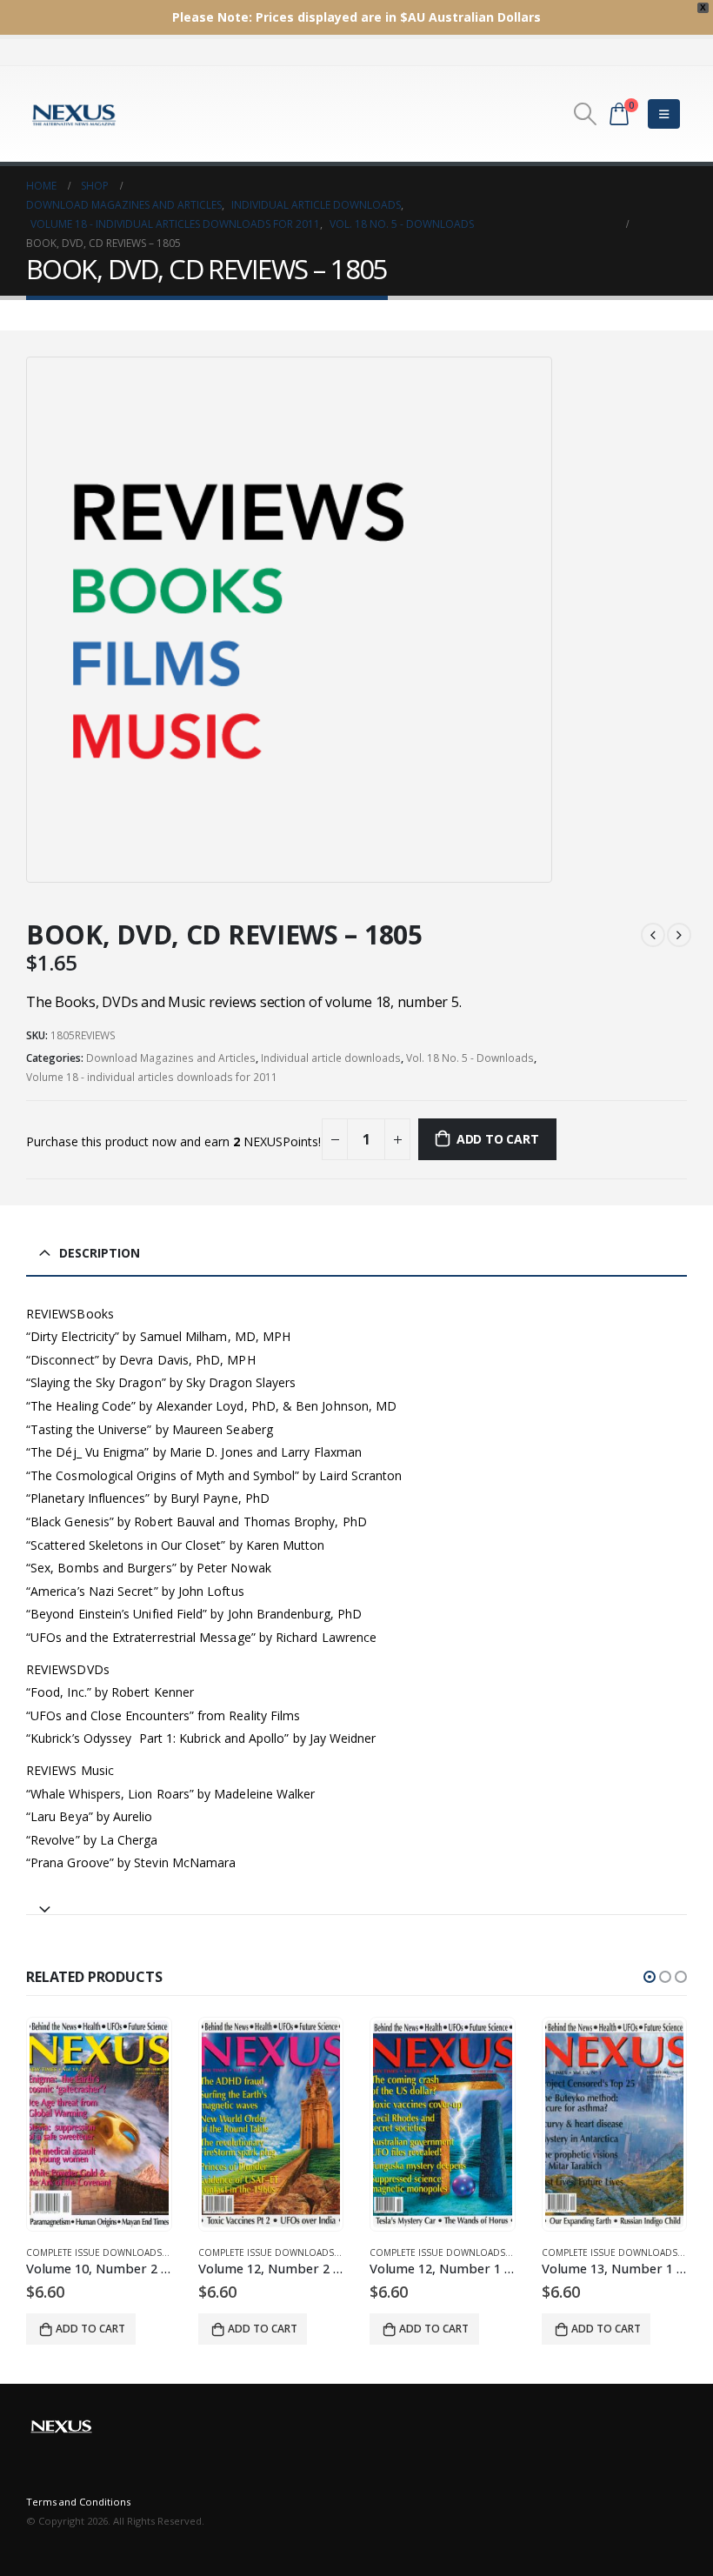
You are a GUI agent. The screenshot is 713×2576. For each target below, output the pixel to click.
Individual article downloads (331, 1058)
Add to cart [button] (90, 2329)
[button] (650, 1977)
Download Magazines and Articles (171, 1058)
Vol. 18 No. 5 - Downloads (470, 1058)
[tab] (356, 1902)
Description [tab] (100, 1253)
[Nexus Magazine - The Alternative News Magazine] (74, 114)
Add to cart (498, 1139)
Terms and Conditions (78, 2502)
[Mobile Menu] (664, 114)
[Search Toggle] (586, 114)
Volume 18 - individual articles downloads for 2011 (152, 1077)
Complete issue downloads (94, 2252)
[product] (99, 2124)
